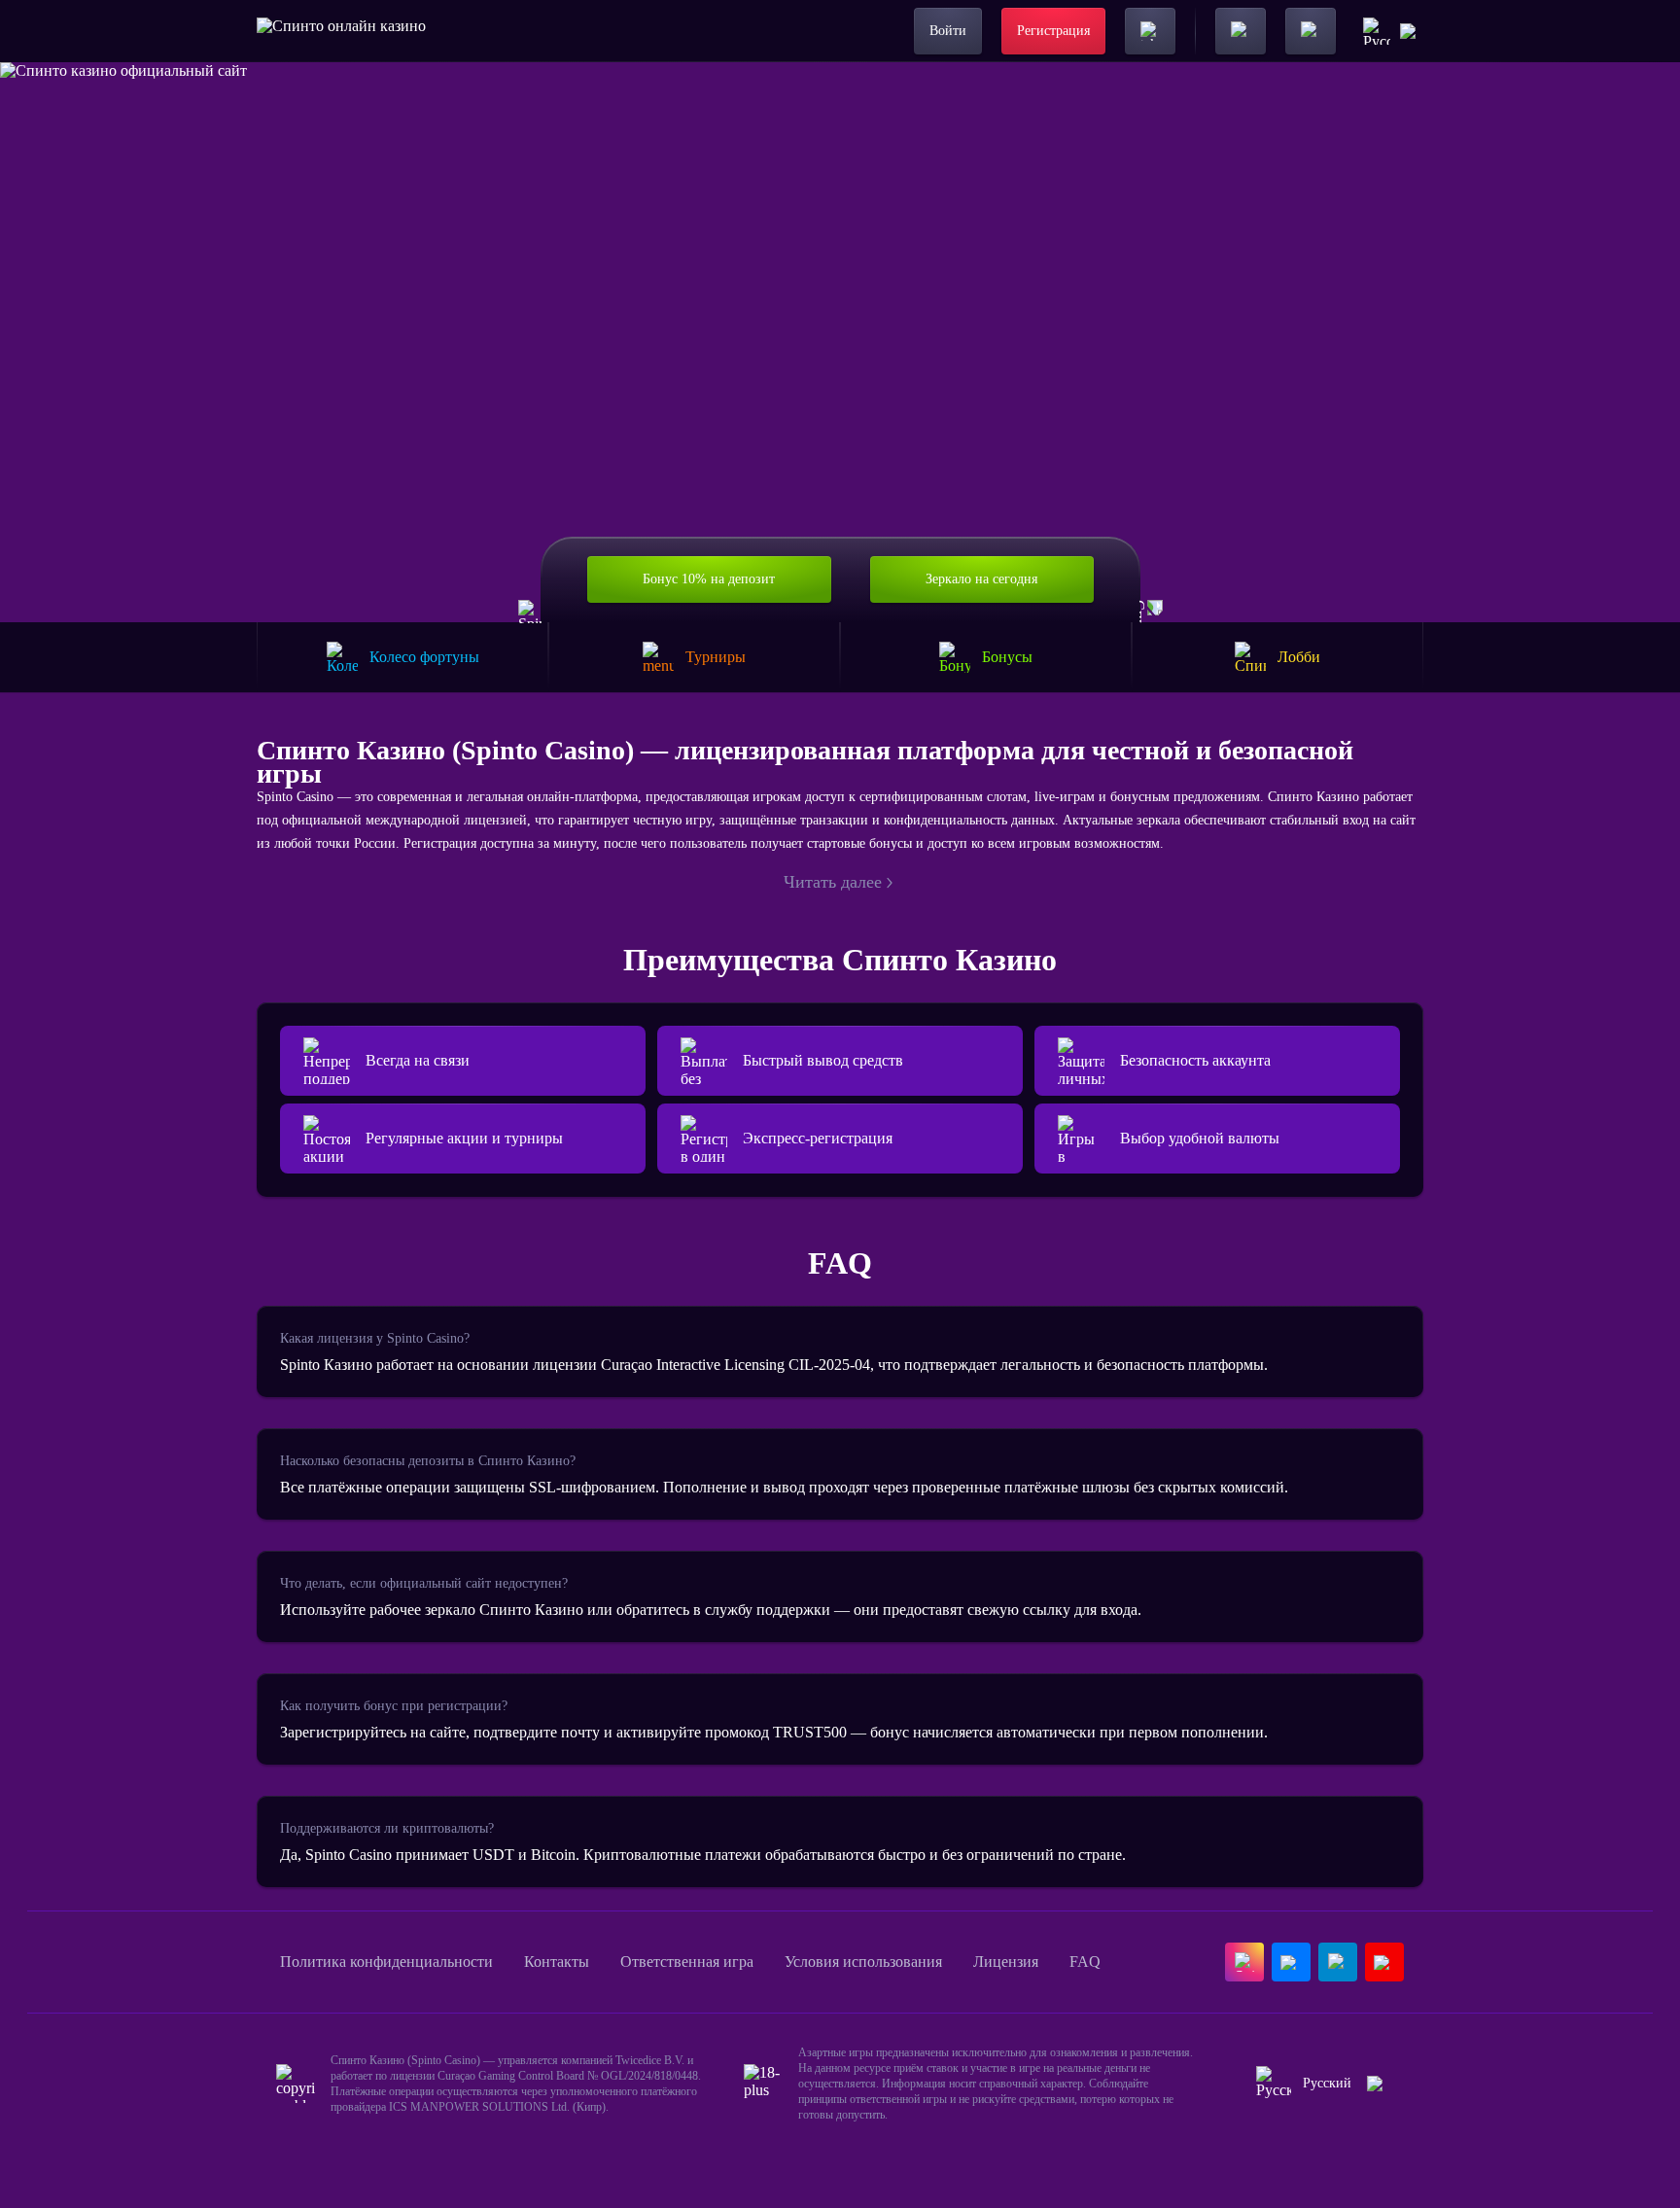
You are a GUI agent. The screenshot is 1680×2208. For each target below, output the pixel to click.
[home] (341, 31)
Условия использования (863, 1962)
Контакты (557, 1962)
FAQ (1085, 1962)
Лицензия (1006, 1962)
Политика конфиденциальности (386, 1962)
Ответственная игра (687, 1962)
